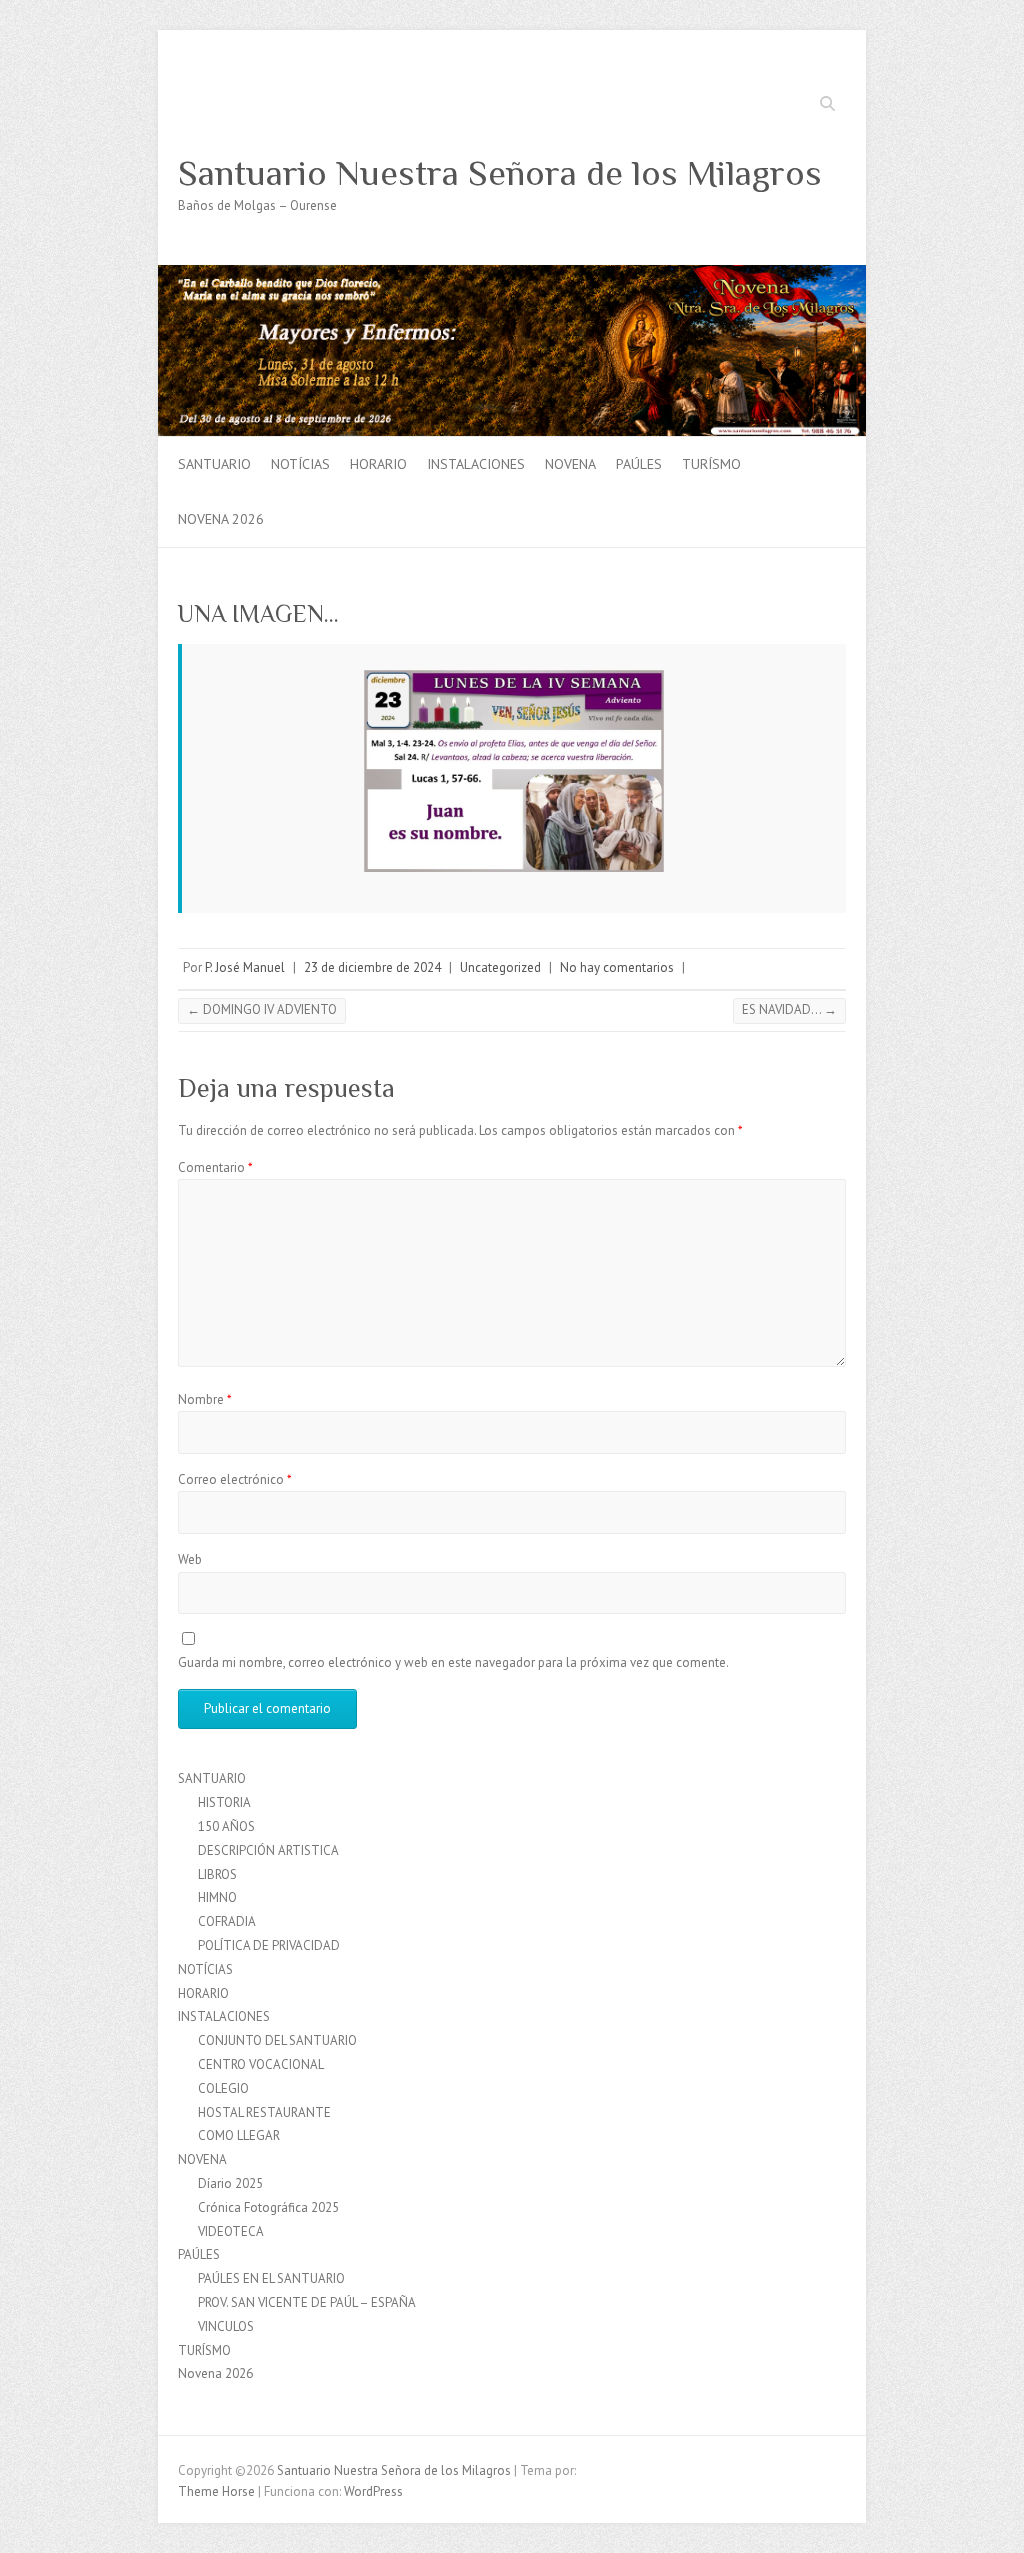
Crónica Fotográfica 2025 (268, 2207)
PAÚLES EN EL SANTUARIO (271, 2278)
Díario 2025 (230, 2183)
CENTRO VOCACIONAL (261, 2064)
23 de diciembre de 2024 (372, 967)
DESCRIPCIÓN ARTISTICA (268, 1850)
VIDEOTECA (231, 2231)
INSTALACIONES (476, 464)
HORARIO (378, 464)
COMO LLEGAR (239, 2135)
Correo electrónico (235, 1479)
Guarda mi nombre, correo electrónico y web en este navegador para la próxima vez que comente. (453, 1662)
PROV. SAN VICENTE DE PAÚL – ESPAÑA (307, 2302)
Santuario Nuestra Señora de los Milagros (500, 173)
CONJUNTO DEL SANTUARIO (277, 2040)
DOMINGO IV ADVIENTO (262, 1009)
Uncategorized (500, 967)
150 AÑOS (226, 1826)
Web (190, 1559)
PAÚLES (639, 464)
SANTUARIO (214, 464)
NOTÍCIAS (300, 464)
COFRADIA (227, 1921)
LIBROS (217, 1874)
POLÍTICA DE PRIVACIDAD (269, 1945)
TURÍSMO (711, 464)
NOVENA (570, 464)
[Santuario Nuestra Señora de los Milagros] (512, 274)
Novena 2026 (221, 519)
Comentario (215, 1167)
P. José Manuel (245, 967)
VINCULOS (226, 2326)
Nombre (205, 1399)
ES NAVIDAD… (789, 1009)
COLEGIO (223, 2088)
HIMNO (217, 1897)
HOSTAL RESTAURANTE (264, 2112)
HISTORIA (224, 1802)
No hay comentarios (617, 967)
